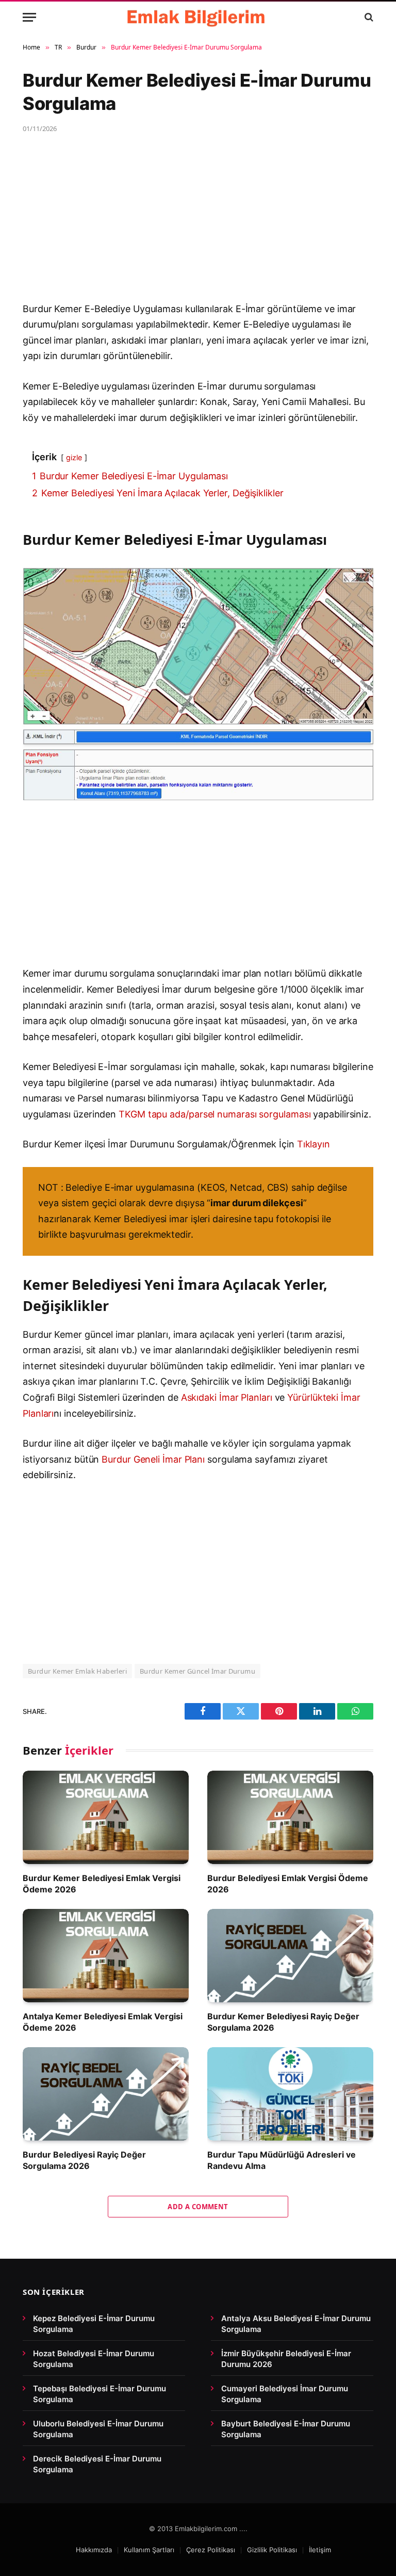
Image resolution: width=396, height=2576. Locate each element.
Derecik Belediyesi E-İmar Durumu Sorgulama (97, 2464)
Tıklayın (313, 1144)
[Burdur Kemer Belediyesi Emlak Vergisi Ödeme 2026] (106, 1817)
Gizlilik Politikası (272, 2550)
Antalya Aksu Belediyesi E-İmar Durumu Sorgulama (296, 2324)
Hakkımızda (94, 2550)
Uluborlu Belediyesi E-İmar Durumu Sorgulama (98, 2429)
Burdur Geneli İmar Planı (153, 1459)
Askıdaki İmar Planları (227, 1397)
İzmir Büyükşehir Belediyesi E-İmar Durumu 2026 (286, 2359)
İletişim (320, 2550)
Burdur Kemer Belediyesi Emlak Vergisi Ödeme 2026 (102, 1884)
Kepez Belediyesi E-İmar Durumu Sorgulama (94, 2324)
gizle (74, 457)
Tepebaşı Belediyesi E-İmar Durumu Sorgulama (100, 2394)
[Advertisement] (198, 225)
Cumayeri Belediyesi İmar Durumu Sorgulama (285, 2394)
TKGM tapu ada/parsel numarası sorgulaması (214, 1114)
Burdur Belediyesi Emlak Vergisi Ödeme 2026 (288, 1884)
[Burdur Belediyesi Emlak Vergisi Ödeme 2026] (290, 1817)
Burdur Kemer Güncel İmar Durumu (197, 1671)
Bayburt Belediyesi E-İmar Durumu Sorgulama (286, 2429)
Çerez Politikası (211, 2550)
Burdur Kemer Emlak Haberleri (77, 1671)
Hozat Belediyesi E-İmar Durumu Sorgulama (94, 2359)
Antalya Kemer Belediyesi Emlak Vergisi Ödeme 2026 (103, 2022)
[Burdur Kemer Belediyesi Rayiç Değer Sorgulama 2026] (290, 1956)
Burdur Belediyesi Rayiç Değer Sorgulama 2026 (84, 2160)
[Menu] (29, 17)
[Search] (368, 17)
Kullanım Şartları (149, 2550)
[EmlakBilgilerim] (198, 17)
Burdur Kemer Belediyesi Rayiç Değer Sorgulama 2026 (283, 2022)
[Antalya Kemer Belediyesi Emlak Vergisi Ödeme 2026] (106, 1956)
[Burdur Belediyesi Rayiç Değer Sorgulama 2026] (106, 2094)
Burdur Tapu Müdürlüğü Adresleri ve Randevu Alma (282, 2160)
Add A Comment (198, 2207)
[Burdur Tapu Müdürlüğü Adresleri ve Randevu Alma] (290, 2094)
